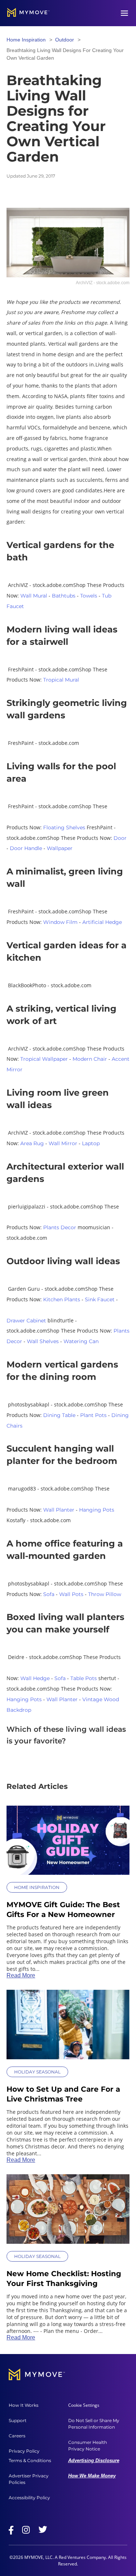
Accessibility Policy (29, 2498)
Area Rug (32, 1143)
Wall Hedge (35, 1678)
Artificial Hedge (102, 922)
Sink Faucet (100, 1299)
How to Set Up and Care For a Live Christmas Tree (63, 2094)
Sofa (49, 1594)
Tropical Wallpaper (44, 1059)
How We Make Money (92, 2476)
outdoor (65, 40)
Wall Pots (71, 1594)
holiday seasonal (37, 2072)
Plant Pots (93, 1415)
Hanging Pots (97, 1510)
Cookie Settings (84, 2405)
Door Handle (26, 848)
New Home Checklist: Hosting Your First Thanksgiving (64, 2279)
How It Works (24, 2405)
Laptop (91, 1143)
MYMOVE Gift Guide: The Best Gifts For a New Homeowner (63, 1910)
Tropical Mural (61, 680)
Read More (21, 1975)
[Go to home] (28, 13)
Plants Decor (60, 1227)
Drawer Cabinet (26, 1321)
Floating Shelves (64, 827)
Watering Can (81, 1341)
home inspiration (26, 40)
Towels (89, 596)
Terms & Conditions (30, 2460)
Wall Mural (34, 596)
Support (18, 2420)
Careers (17, 2436)
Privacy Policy (24, 2451)
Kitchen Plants (62, 1299)
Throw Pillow (105, 1594)
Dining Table (59, 1415)
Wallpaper (60, 848)
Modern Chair (90, 1059)
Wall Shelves (43, 1341)
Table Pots (84, 1678)
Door (120, 838)
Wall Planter (59, 1510)
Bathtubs (64, 596)
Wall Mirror (63, 1143)
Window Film (60, 922)
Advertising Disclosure (94, 2460)
